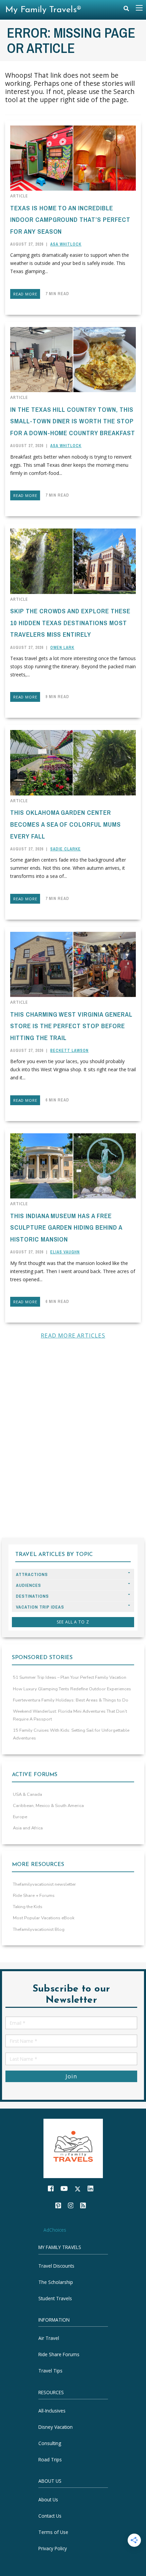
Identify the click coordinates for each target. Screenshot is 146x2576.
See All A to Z (73, 1622)
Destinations (32, 1596)
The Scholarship (56, 2282)
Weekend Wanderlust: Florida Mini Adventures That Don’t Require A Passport (70, 1715)
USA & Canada (28, 1794)
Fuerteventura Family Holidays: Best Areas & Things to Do (71, 1700)
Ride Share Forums (59, 2354)
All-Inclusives (52, 2411)
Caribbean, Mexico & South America (48, 1806)
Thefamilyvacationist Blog (39, 1929)
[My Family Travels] (73, 2148)
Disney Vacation (56, 2427)
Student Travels (55, 2298)
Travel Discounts (56, 2266)
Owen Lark (62, 648)
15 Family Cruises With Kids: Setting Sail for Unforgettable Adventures (71, 1734)
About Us (48, 2500)
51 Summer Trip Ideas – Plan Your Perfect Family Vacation (70, 1677)
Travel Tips (50, 2371)
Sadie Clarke (66, 849)
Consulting (50, 2443)
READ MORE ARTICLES (73, 1335)
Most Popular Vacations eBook (44, 1918)
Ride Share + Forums (34, 1896)
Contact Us (50, 2516)
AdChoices (55, 2230)
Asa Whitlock (66, 244)
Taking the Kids (28, 1907)
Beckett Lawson (69, 1051)
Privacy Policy (53, 2548)
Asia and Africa (28, 1828)
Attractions (32, 1574)
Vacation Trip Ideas (40, 1607)
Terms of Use (53, 2532)
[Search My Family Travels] (126, 10)
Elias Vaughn (65, 1252)
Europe (20, 1817)
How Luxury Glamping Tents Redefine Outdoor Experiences (72, 1689)
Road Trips (50, 2459)
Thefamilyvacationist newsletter (44, 1884)
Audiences (29, 1585)
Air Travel (49, 2338)
